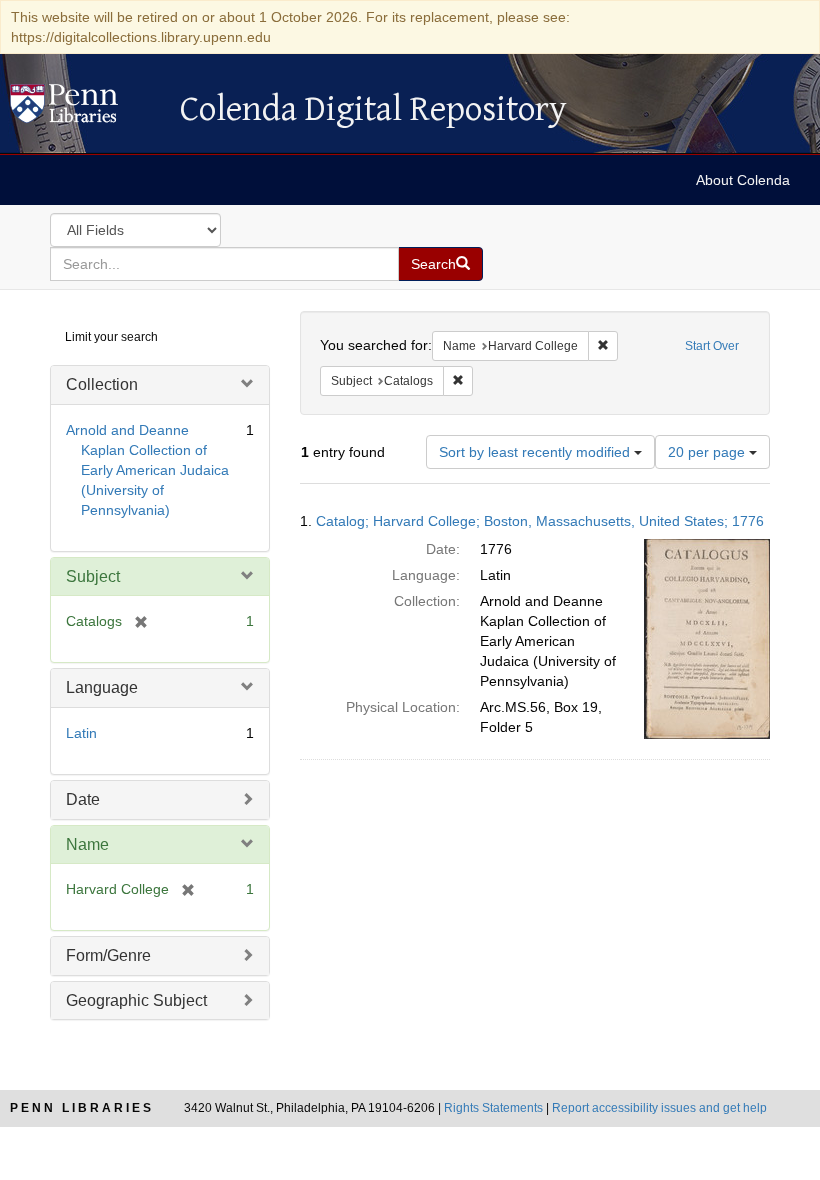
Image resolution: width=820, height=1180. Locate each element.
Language (102, 687)
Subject (93, 576)
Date (83, 799)
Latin (81, 733)
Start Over (712, 346)
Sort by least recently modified (536, 452)
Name (87, 844)
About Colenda (743, 180)
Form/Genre (108, 955)
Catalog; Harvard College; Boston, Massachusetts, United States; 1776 (540, 521)
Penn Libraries (82, 1108)
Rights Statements (493, 1108)
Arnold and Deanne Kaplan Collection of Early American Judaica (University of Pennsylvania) (147, 470)
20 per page (708, 452)
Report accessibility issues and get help (659, 1108)
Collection (102, 384)
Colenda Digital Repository (85, 109)
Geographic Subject (136, 1000)
